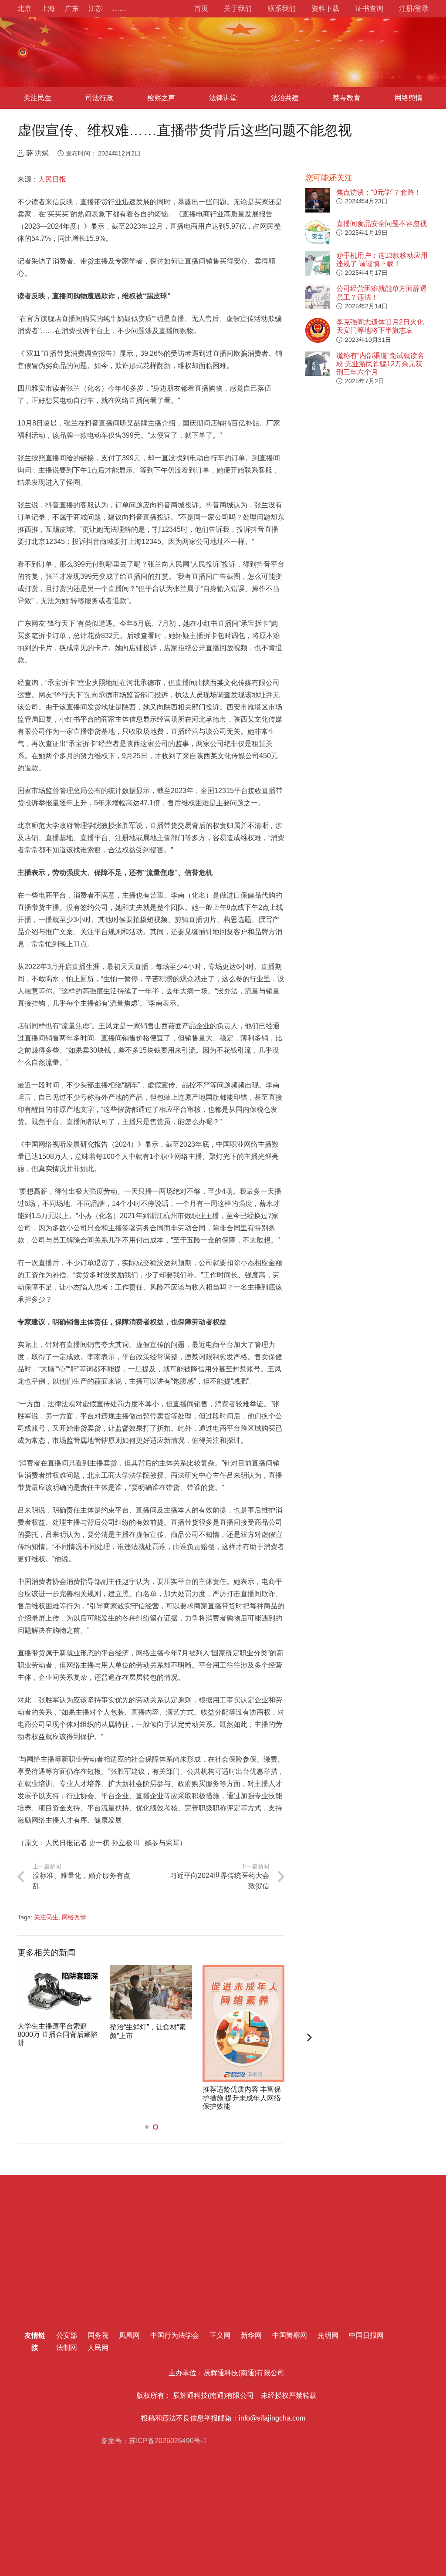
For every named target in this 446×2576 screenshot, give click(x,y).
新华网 (251, 2335)
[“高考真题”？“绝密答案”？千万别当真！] (243, 1992)
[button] (147, 2127)
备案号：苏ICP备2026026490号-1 (153, 2441)
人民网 (98, 2348)
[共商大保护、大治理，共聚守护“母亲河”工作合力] (58, 1992)
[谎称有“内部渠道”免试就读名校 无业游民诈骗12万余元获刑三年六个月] (318, 364)
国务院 (98, 2335)
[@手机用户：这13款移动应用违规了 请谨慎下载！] (318, 264)
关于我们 (238, 8)
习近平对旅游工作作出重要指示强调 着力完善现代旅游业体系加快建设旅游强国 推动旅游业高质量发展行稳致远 (149, 2035)
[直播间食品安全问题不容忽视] (318, 232)
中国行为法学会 (175, 2335)
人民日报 (52, 179)
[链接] (23, 52)
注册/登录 (414, 8)
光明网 (328, 2335)
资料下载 (325, 8)
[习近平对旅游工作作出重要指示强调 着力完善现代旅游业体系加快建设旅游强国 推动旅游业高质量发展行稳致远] (151, 1988)
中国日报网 (366, 2335)
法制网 (67, 2348)
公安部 (67, 2335)
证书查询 (369, 8)
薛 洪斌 (37, 153)
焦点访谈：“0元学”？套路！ (379, 192)
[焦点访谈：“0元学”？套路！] (318, 201)
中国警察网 (290, 2335)
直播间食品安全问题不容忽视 (382, 224)
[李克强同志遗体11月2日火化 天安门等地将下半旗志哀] (318, 330)
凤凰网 (129, 2335)
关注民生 (46, 1917)
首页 (201, 8)
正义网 (220, 2335)
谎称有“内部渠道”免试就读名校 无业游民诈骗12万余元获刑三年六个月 (380, 364)
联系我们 (282, 8)
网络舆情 (74, 1917)
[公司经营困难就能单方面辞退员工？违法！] (318, 297)
